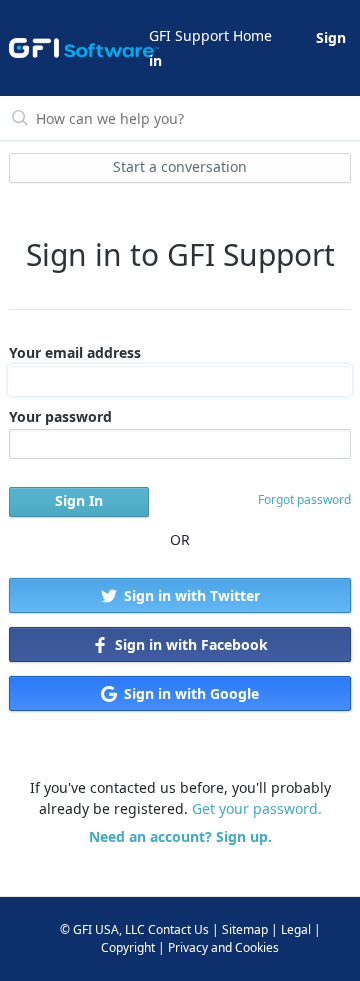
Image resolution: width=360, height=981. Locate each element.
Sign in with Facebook (189, 644)
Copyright (128, 947)
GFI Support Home (210, 35)
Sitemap (245, 929)
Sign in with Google (189, 693)
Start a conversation (180, 166)
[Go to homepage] (77, 48)
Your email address (75, 352)
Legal (296, 929)
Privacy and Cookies (223, 947)
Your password (60, 416)
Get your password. (257, 808)
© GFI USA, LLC (102, 929)
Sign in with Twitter (190, 595)
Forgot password (304, 499)
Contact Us (178, 929)
